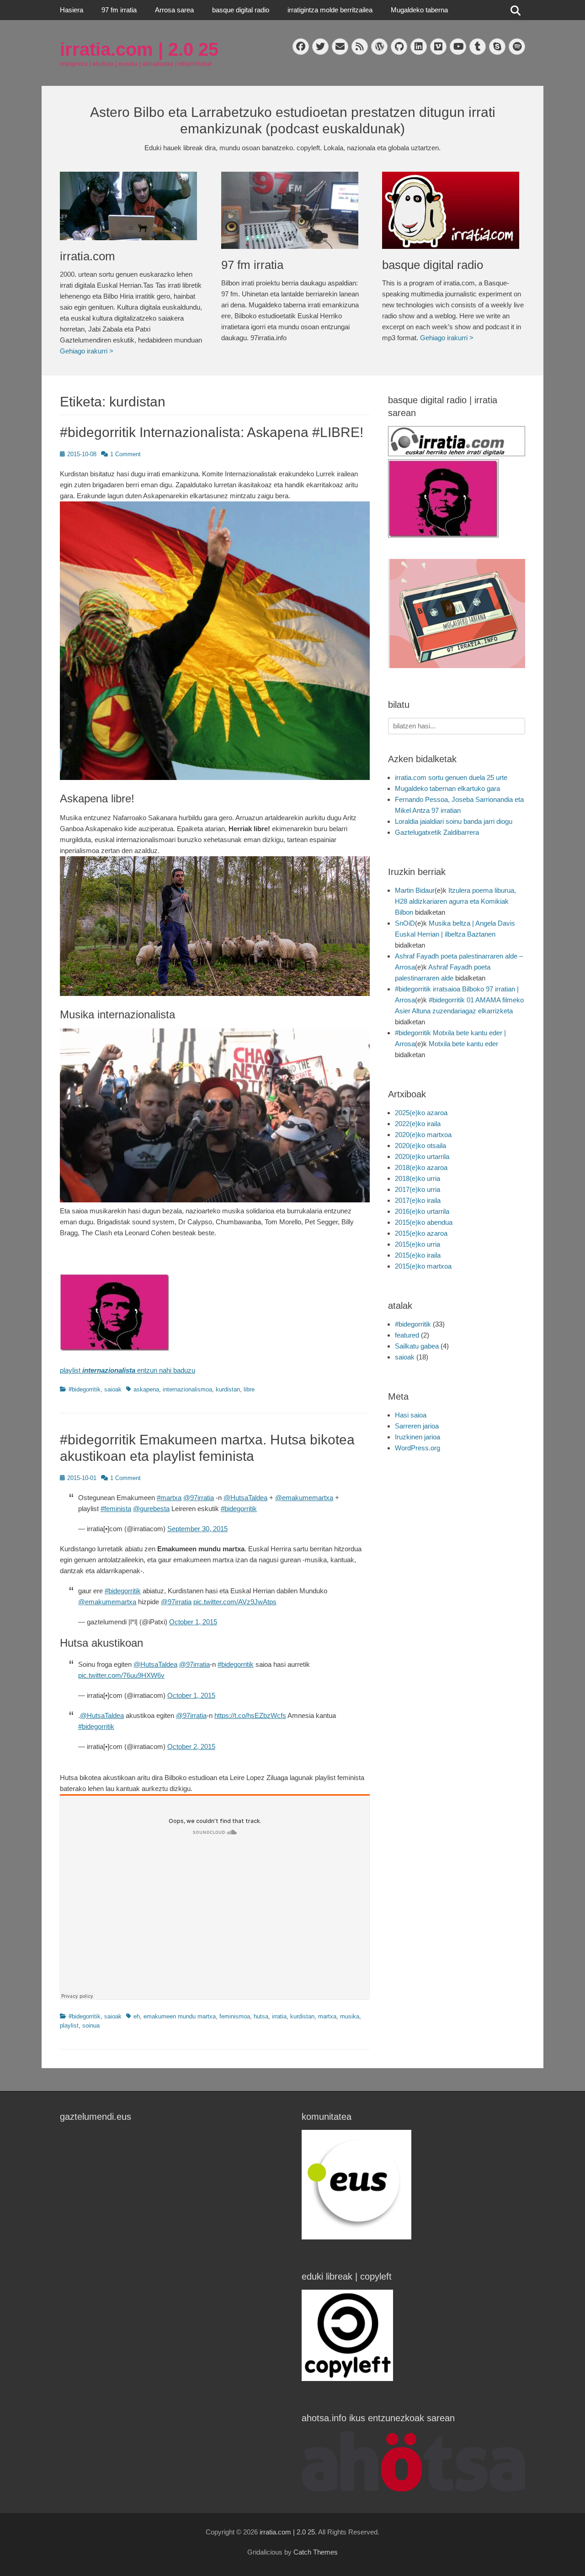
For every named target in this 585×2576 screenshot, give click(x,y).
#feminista (116, 1509)
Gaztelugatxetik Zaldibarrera (437, 832)
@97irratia (199, 1498)
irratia (279, 2016)
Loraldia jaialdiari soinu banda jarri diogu (454, 821)
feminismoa (235, 2016)
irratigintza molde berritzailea (330, 10)
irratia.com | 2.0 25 (139, 49)
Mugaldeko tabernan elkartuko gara (447, 788)
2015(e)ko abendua (424, 1222)
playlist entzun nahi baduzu (128, 1370)
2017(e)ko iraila (418, 1200)
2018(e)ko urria (417, 1178)
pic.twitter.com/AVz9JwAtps (235, 1602)
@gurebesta (151, 1509)
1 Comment (125, 454)
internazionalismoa (187, 1389)
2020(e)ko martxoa (423, 1135)
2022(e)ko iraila (418, 1124)
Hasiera (72, 10)
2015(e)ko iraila (418, 1255)
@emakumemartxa (304, 1498)
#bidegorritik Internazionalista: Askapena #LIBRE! (212, 432)
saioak (113, 1389)
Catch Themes (316, 2552)
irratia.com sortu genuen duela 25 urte (451, 777)
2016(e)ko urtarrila (422, 1211)
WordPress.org (417, 1448)
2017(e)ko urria (417, 1189)
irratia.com (88, 256)
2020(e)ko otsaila (420, 1146)
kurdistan (228, 1389)
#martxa (169, 1498)
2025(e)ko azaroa (421, 1113)
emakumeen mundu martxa (180, 2016)
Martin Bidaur (415, 890)
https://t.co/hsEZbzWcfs (250, 1715)
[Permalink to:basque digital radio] (454, 210)
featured (407, 1335)
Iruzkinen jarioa (417, 1437)
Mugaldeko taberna (419, 10)
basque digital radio (241, 10)
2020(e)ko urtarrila (422, 1156)
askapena (146, 1389)
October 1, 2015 (193, 1622)
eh (137, 2016)
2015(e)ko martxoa (423, 1266)
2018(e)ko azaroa (421, 1167)
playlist (69, 2026)
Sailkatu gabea (417, 1346)
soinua (91, 2026)
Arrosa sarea (174, 10)
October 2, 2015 (191, 1746)
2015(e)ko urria (417, 1244)
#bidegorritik (85, 1389)
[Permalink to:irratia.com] (131, 206)
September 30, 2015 (197, 1529)
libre (249, 1389)
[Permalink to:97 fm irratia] (293, 210)
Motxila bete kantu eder (463, 1044)
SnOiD (405, 923)
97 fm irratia (119, 10)
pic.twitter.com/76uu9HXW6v (121, 1675)
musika (350, 2016)
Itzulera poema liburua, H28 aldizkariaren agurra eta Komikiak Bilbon (455, 901)
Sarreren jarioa (417, 1426)
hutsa (261, 2016)
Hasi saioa (411, 1415)
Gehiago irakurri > (87, 351)
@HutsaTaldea (245, 1498)
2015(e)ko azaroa (421, 1233)
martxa (327, 2016)
